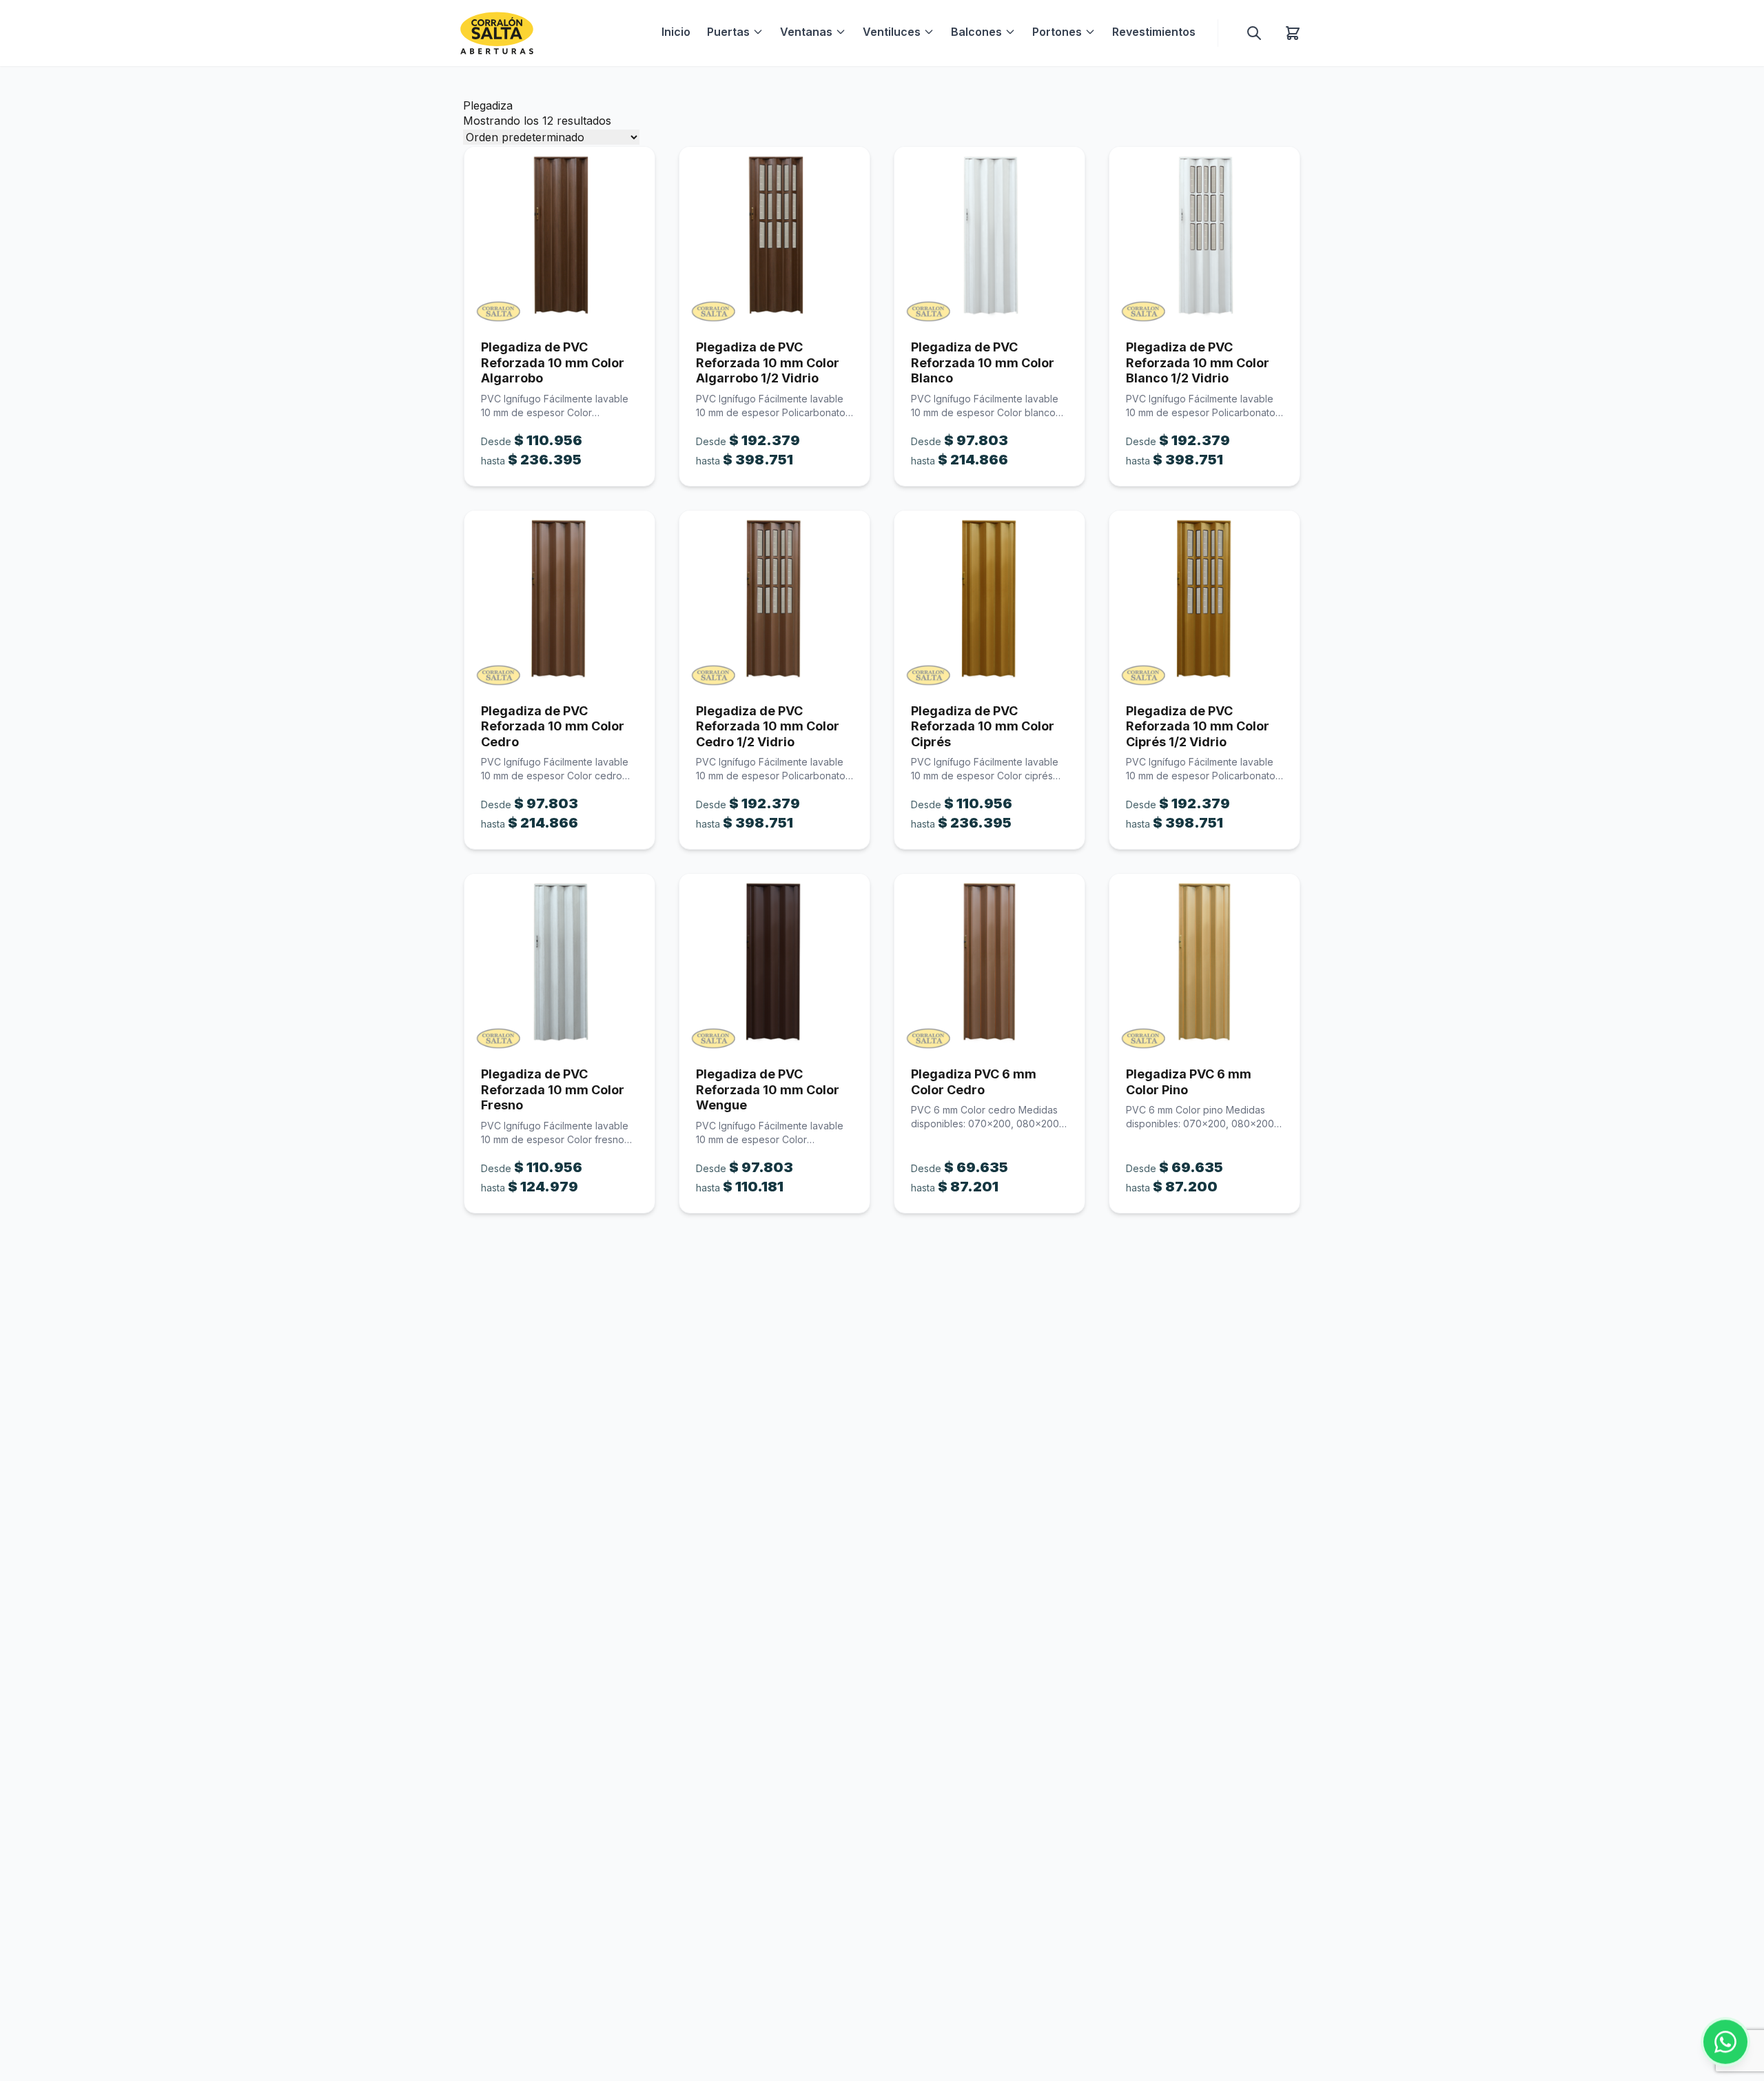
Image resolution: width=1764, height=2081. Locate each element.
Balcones (976, 32)
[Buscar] (1254, 33)
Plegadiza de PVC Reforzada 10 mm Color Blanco (983, 362)
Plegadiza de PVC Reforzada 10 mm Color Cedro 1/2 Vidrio (768, 726)
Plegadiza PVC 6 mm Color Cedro (974, 1082)
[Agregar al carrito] (560, 235)
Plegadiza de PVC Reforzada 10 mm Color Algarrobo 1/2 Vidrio (768, 362)
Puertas (728, 32)
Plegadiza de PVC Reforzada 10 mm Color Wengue (768, 1089)
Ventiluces (892, 32)
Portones (1057, 32)
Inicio (676, 32)
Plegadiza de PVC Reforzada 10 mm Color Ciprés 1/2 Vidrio (1198, 726)
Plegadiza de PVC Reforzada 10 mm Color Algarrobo (553, 362)
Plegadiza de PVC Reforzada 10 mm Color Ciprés (983, 726)
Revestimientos (1154, 32)
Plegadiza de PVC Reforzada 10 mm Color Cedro (553, 726)
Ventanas (806, 32)
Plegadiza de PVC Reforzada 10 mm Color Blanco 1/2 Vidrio (1198, 362)
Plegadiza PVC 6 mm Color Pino (1189, 1082)
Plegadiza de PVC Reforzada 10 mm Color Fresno (553, 1089)
